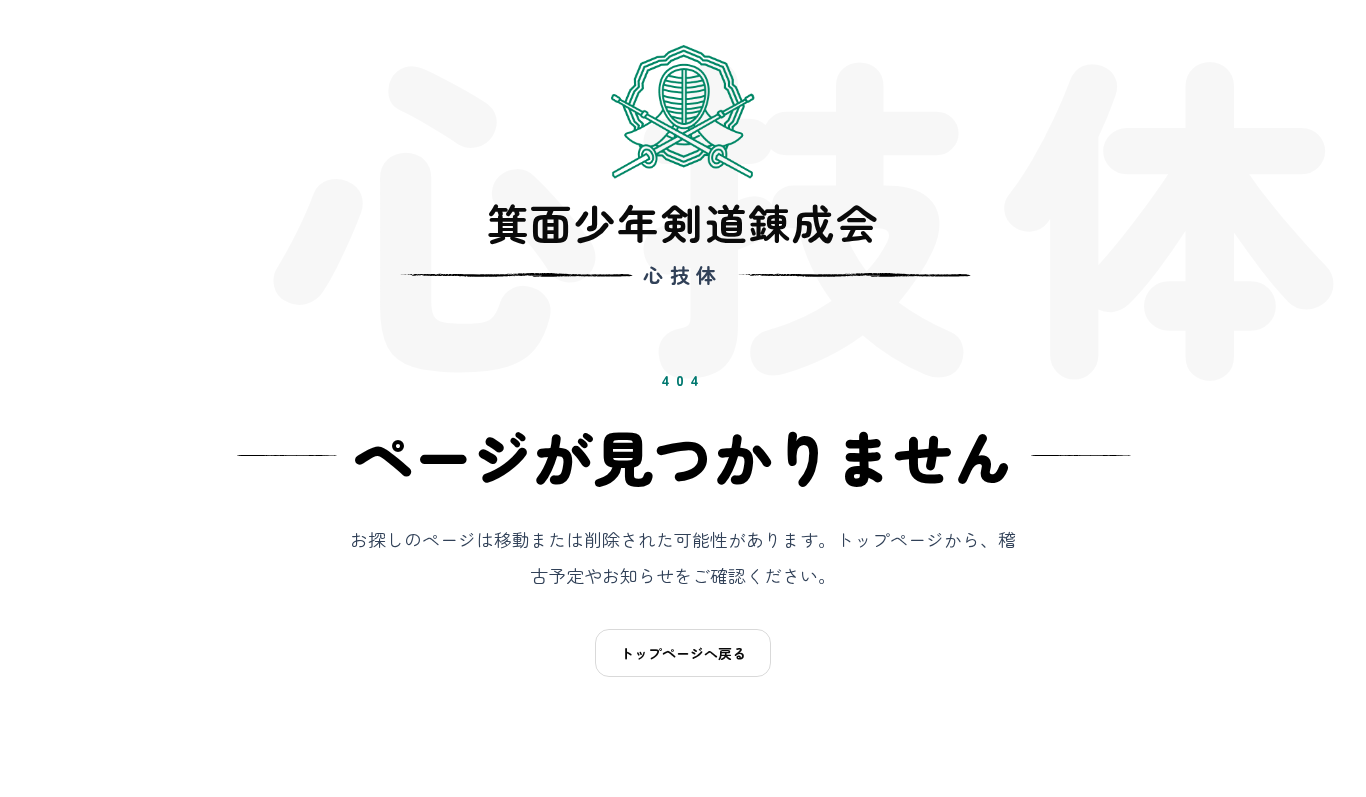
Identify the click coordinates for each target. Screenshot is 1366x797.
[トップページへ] (683, 112)
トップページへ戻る (683, 653)
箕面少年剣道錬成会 (683, 222)
